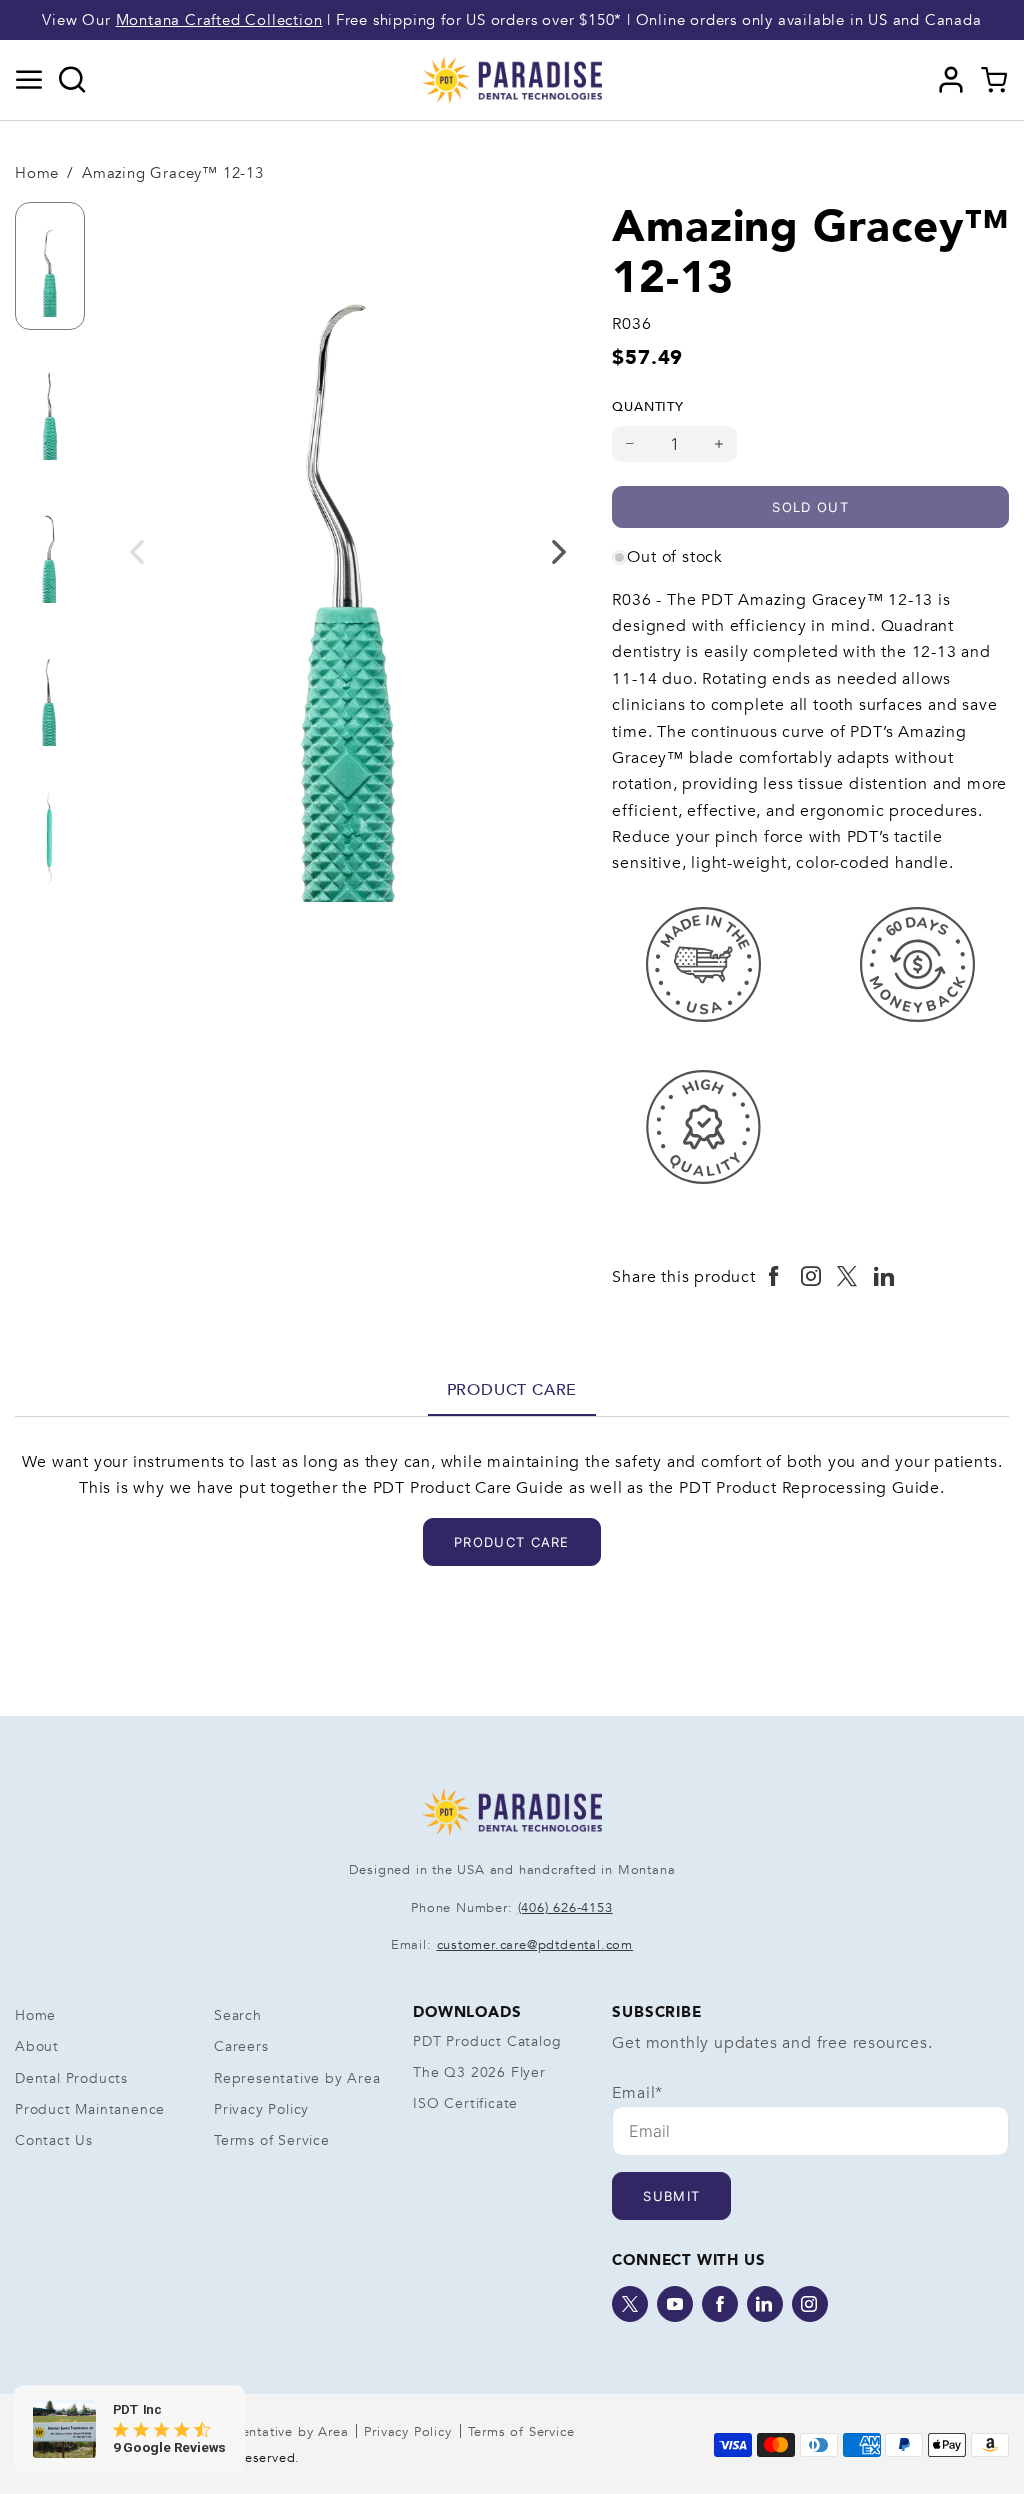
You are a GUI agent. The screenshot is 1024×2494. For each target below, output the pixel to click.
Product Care (512, 1390)
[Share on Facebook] (774, 1277)
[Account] (951, 80)
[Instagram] (810, 2304)
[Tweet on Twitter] (847, 1277)
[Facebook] (720, 2304)
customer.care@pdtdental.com (535, 1945)
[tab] (512, 1390)
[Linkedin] (765, 2304)
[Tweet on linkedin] (884, 1277)
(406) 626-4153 (565, 1908)
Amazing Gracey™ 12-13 (173, 173)
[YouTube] (675, 2304)
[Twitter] (630, 2304)
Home (37, 173)
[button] (29, 80)
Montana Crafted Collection (219, 20)
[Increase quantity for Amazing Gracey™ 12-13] (719, 444)
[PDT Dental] (512, 79)
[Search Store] (72, 80)
